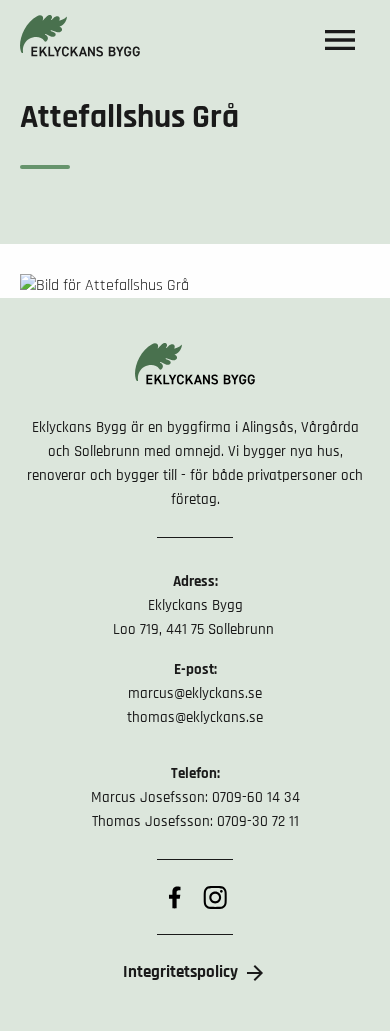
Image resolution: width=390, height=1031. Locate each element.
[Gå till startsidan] (80, 40)
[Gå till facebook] (175, 897)
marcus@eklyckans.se (195, 693)
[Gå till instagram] (215, 897)
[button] (340, 40)
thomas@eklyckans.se (195, 717)
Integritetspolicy (180, 972)
